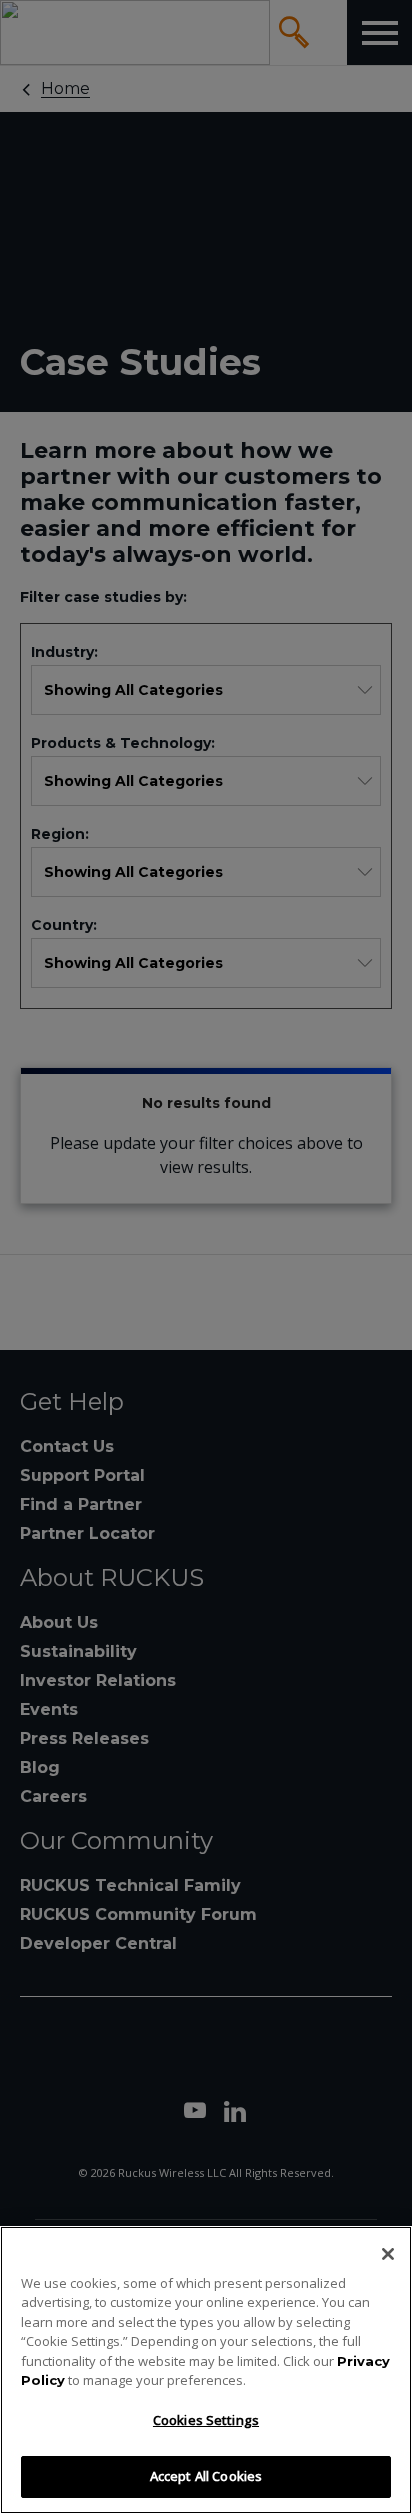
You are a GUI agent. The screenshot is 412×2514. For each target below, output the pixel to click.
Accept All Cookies (206, 2476)
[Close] (388, 2254)
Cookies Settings (206, 2420)
